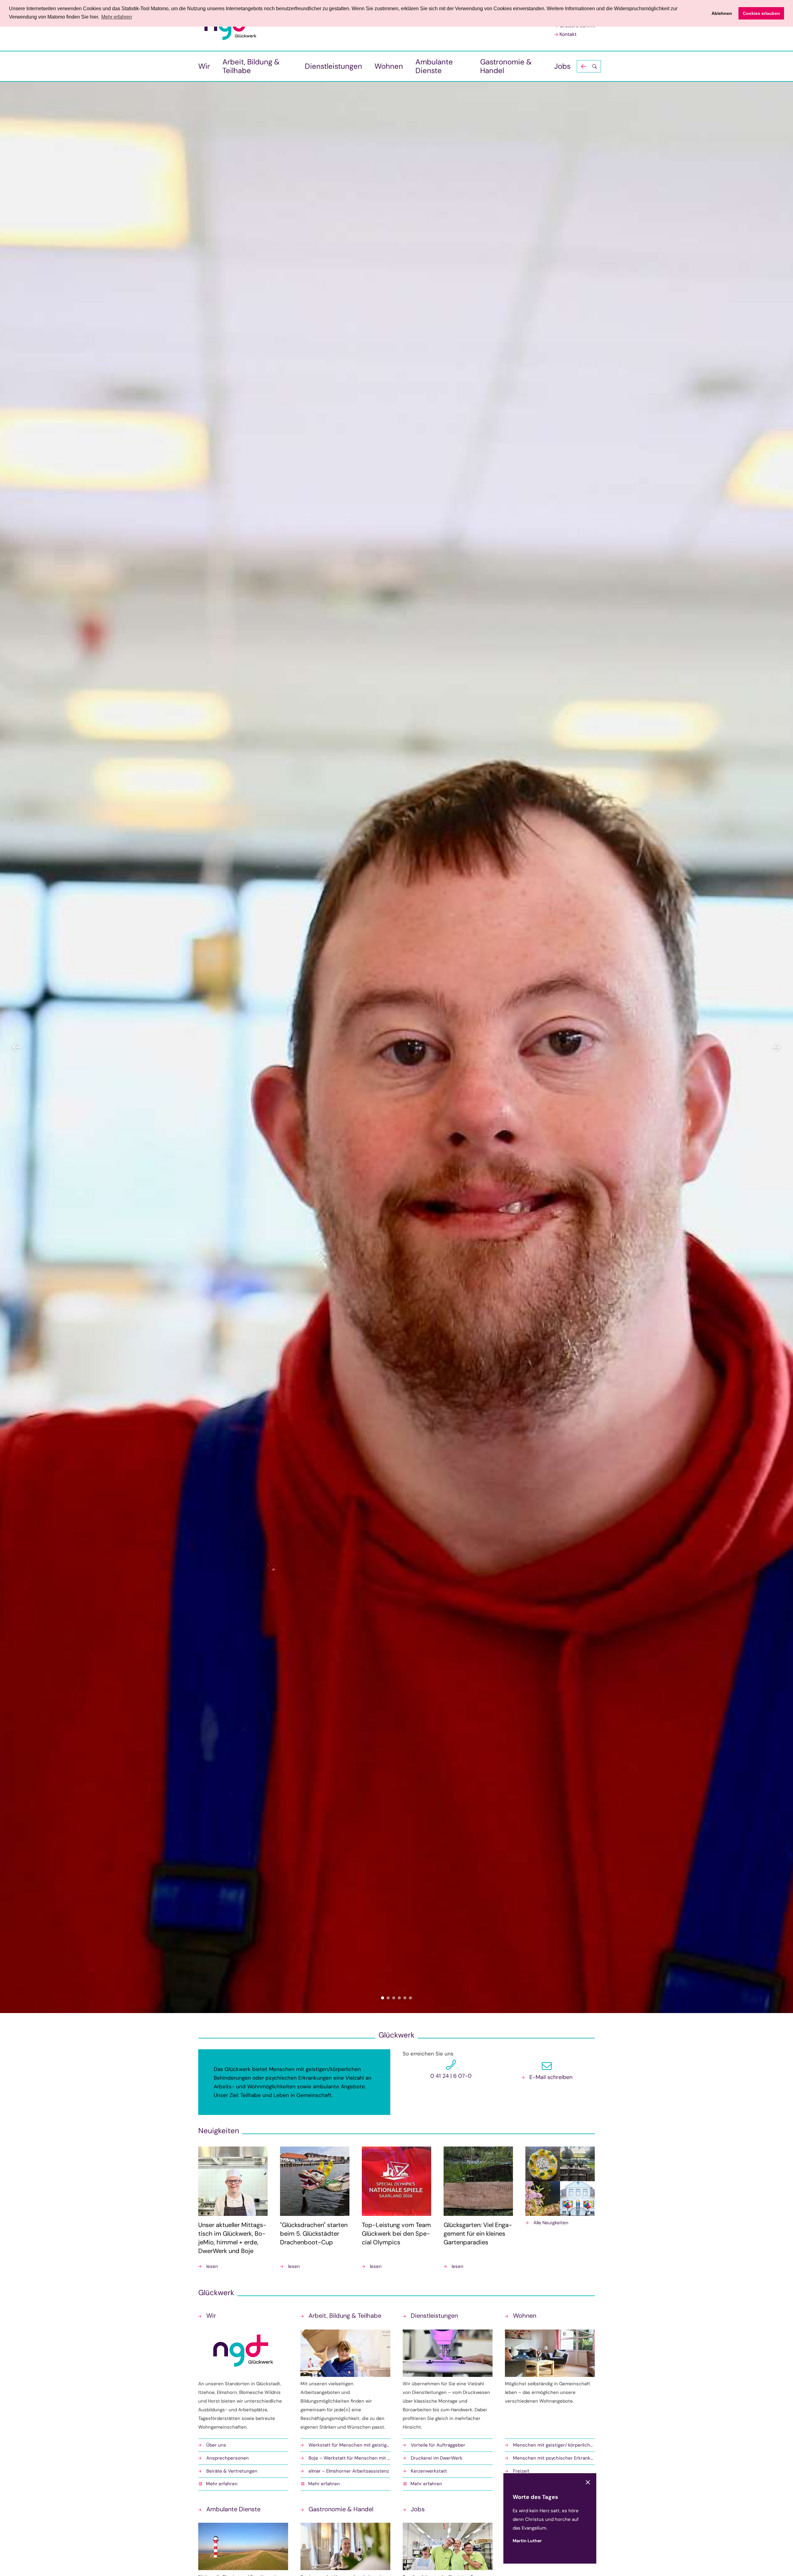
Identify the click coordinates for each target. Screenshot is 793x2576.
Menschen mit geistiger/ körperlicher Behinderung (554, 2445)
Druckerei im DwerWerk (437, 2458)
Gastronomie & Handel (506, 66)
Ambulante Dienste (434, 66)
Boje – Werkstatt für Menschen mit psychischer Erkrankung (349, 2458)
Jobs (562, 66)
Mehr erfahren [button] (117, 17)
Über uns (216, 2445)
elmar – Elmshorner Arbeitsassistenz (349, 2471)
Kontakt (568, 34)
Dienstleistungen (333, 66)
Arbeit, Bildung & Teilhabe (251, 66)
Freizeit (521, 2471)
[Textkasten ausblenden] (588, 2482)
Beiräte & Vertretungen (232, 2471)
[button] (589, 66)
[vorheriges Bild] (17, 1047)
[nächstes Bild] (776, 1047)
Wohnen (389, 66)
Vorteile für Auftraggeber (438, 2445)
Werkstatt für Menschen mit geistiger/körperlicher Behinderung (349, 2445)
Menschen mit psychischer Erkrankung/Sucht (554, 2458)
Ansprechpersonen (228, 2458)
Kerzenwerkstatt (429, 2471)
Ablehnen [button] (722, 13)
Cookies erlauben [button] (761, 13)
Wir (204, 66)
